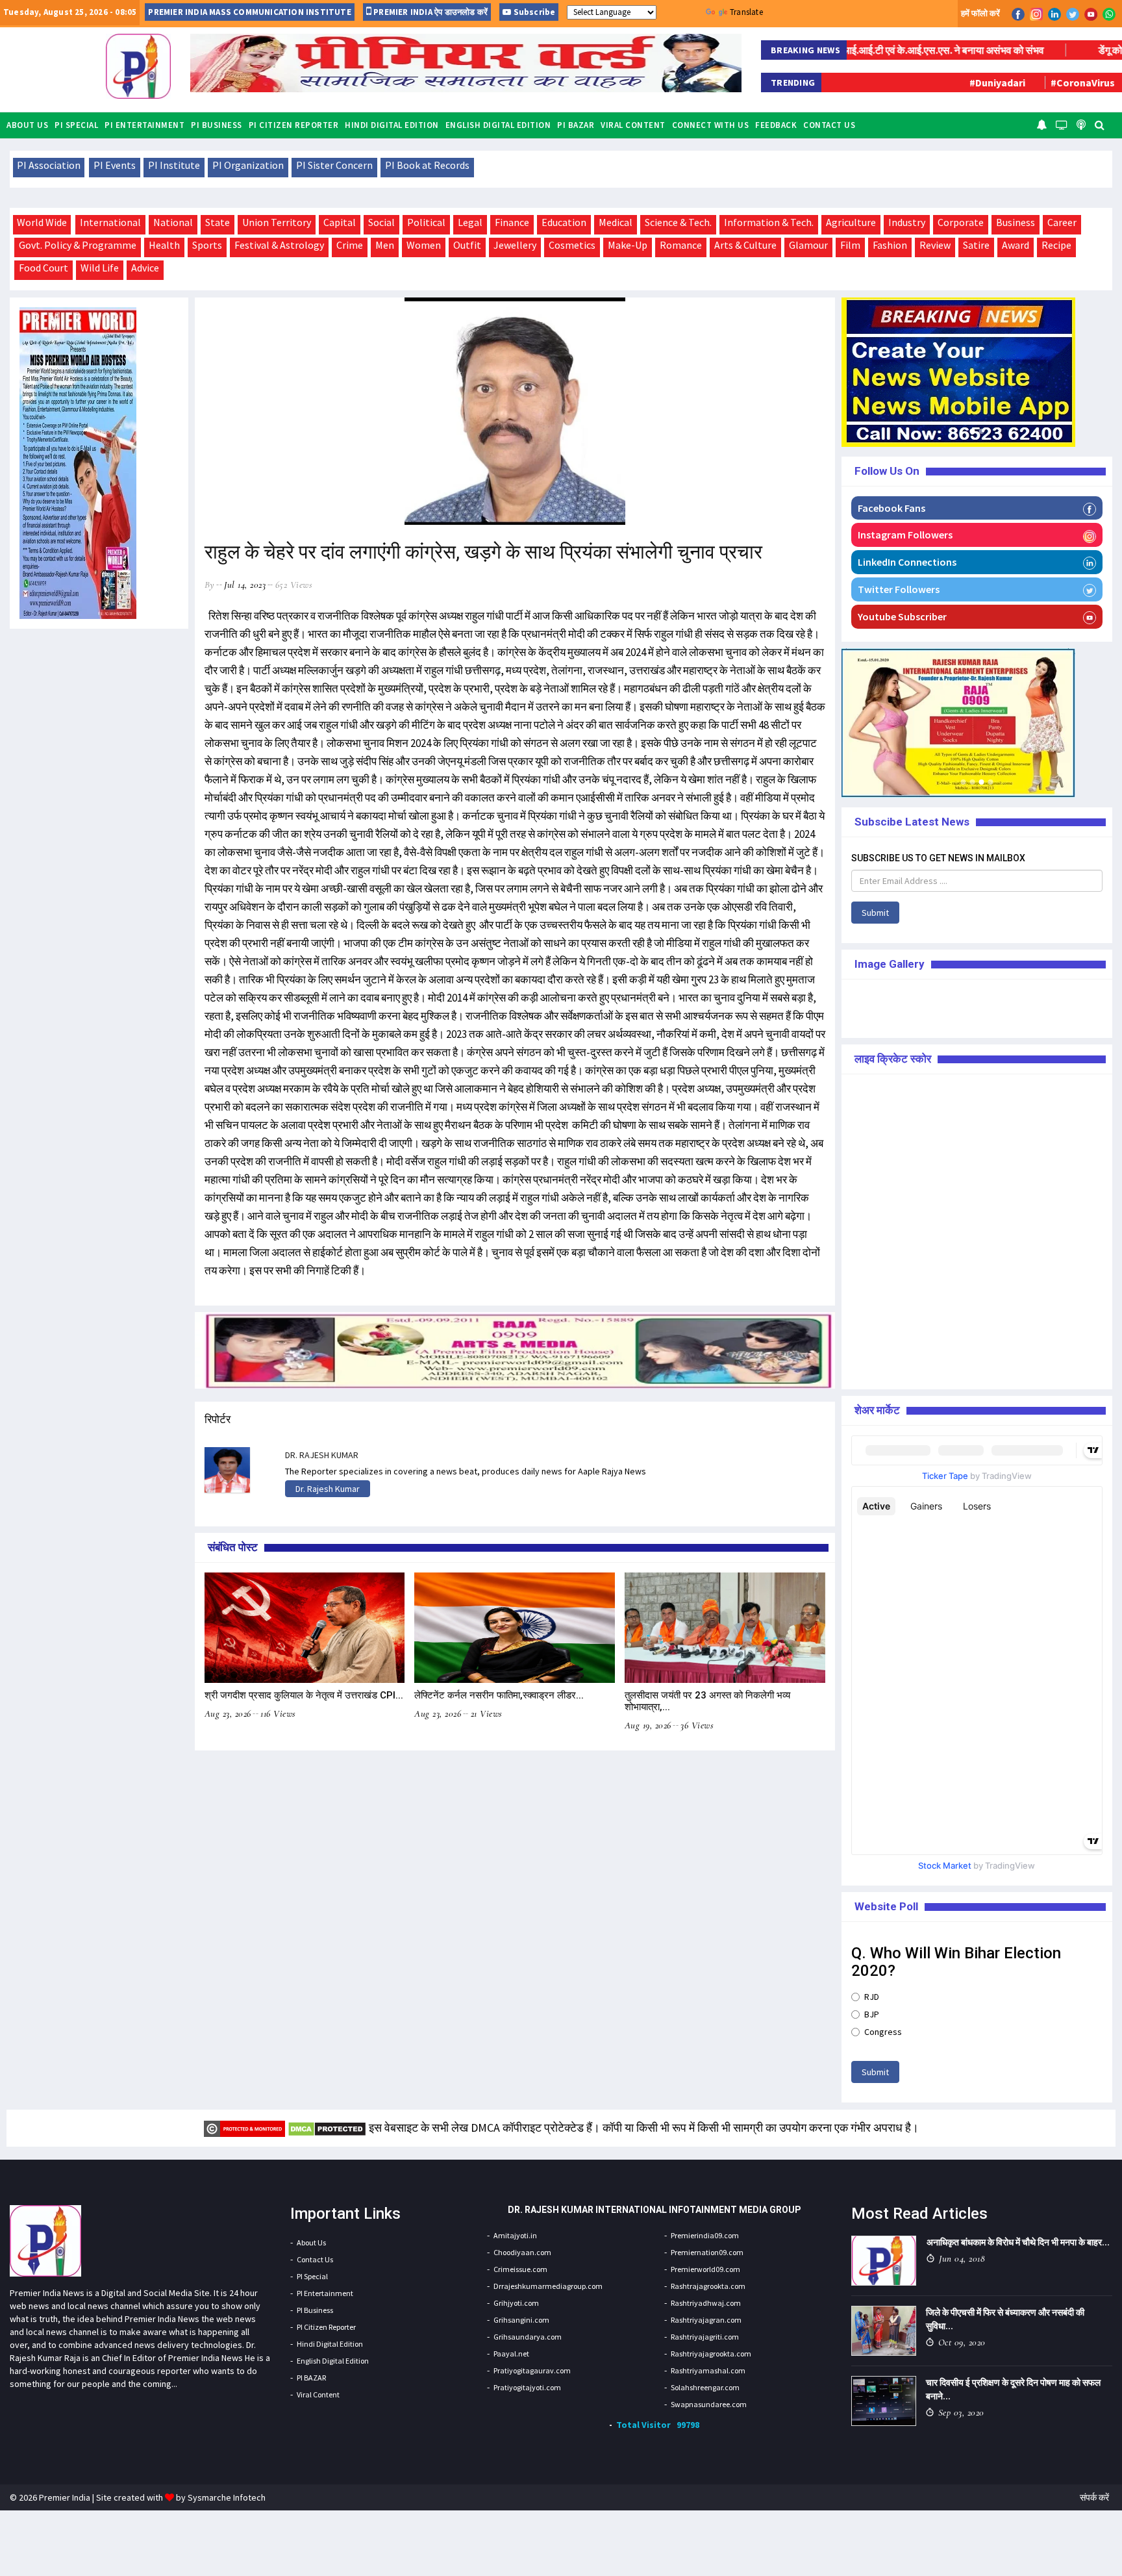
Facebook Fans (891, 508)
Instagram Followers (905, 535)
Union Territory (277, 222)
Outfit (467, 245)
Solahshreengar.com (705, 2387)
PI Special (76, 125)
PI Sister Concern (334, 165)
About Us (27, 125)
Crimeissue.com (520, 2269)
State (218, 222)
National (173, 222)
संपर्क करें (1094, 2497)
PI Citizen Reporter (294, 125)
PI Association (49, 165)
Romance (681, 245)
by (210, 585)
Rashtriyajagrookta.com (711, 2354)
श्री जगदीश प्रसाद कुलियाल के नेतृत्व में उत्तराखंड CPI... (304, 1695)
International (110, 222)
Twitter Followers (899, 589)
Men (385, 245)
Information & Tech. (769, 222)
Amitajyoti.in (515, 2235)
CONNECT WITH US (711, 125)
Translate (746, 12)
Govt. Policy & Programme (78, 245)
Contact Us (829, 125)
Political (426, 222)
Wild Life (100, 268)
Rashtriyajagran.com (706, 2320)
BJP (872, 2014)
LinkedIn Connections (907, 562)
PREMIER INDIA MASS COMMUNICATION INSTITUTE (249, 12)
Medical (616, 222)
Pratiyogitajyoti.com (527, 2387)
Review (935, 245)
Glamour (808, 245)
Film (850, 245)
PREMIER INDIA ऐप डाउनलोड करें (430, 12)
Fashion (890, 245)
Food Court (44, 268)
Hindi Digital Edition (392, 125)
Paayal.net (511, 2354)
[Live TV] (1062, 124)
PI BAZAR (576, 125)
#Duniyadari (923, 82)
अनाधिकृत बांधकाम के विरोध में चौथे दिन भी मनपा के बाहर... (1018, 2242)
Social (381, 222)
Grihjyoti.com (516, 2303)
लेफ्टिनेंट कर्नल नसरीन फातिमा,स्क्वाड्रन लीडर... (499, 1695)
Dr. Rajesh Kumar (328, 1489)
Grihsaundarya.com (528, 2337)
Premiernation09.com (707, 2252)
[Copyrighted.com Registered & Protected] (244, 2128)
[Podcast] (1081, 124)
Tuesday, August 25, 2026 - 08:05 (70, 12)
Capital (340, 222)
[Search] (1100, 124)
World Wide (42, 222)
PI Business (217, 125)
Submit (875, 913)
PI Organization (248, 165)
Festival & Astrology (279, 245)
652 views (294, 585)
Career (1062, 222)
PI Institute (174, 165)
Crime (350, 245)
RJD (872, 1997)
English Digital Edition (498, 125)
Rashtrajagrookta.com (708, 2286)
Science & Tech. (678, 222)
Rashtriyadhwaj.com (706, 2303)
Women (424, 245)
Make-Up (628, 245)
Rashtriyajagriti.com (705, 2337)
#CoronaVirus (1008, 82)
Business (1016, 222)
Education (564, 222)
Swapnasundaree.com (709, 2404)
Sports (207, 245)
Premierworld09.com (705, 2269)
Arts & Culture (745, 245)
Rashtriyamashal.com (708, 2370)
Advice (145, 268)
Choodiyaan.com (522, 2252)
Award (1016, 245)
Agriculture (851, 222)
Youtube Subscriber (902, 616)
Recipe (1056, 245)
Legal (470, 222)
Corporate (961, 222)
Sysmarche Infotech (227, 2497)
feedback (776, 125)
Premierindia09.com (705, 2235)
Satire (976, 245)
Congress (883, 2032)
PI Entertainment (144, 125)
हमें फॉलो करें (980, 13)
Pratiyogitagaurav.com (532, 2370)
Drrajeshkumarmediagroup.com (548, 2286)
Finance (512, 222)
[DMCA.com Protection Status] (327, 2128)
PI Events (115, 165)
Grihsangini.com (521, 2320)
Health (164, 245)
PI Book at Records (427, 165)
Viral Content (633, 125)
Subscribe (533, 12)
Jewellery (515, 245)
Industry (907, 222)
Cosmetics (572, 245)
